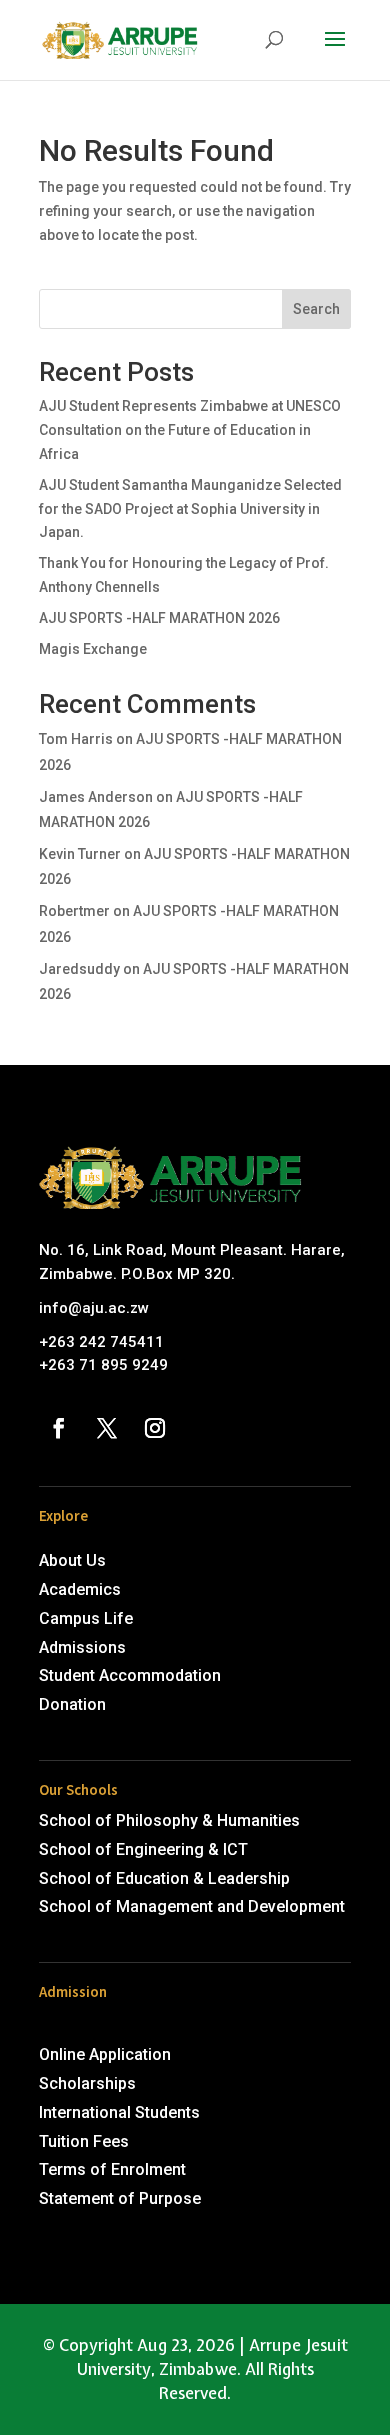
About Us (72, 1560)
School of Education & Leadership (164, 1878)
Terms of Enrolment (112, 2169)
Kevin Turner (80, 854)
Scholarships (87, 2083)
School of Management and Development (192, 1906)
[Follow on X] (107, 1428)
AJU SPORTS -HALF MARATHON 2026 (159, 618)
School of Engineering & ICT (143, 1849)
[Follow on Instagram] (155, 1428)
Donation (72, 1704)
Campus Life (86, 1618)
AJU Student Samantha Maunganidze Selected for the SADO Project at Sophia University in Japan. (190, 509)
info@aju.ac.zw (94, 1308)
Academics (80, 1589)
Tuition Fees (84, 2141)
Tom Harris (76, 739)
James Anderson (96, 797)
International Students (119, 2112)
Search (316, 309)
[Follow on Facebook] (59, 1428)
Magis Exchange (93, 649)
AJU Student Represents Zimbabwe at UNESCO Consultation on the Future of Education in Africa (190, 430)
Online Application (105, 2054)
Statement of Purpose (120, 2198)
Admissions (82, 1647)
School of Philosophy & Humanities (169, 1820)
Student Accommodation (130, 1675)
